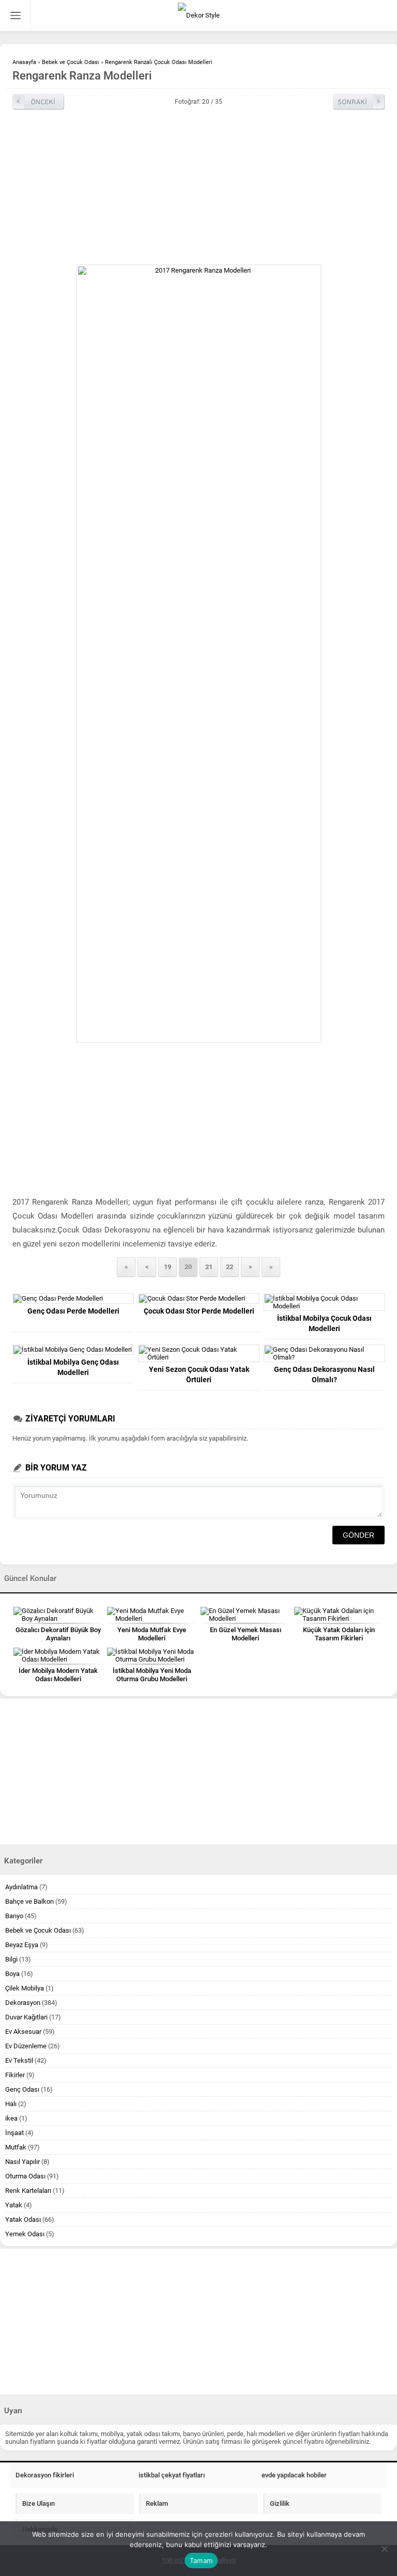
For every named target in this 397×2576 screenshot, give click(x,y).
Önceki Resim (38, 102)
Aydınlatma (21, 1887)
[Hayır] (384, 2549)
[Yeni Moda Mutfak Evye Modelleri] (152, 1615)
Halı (11, 2104)
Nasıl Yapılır (22, 2162)
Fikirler (15, 2075)
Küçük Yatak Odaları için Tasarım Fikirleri (339, 1634)
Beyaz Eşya (22, 1945)
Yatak (14, 2205)
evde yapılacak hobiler (294, 2475)
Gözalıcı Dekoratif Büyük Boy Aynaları (58, 1634)
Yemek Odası (25, 2234)
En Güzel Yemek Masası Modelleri (246, 1634)
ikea (11, 2118)
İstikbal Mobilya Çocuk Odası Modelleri (324, 1323)
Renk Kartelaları (28, 2191)
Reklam (157, 2503)
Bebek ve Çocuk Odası (71, 62)
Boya (12, 1974)
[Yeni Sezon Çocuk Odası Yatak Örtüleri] (199, 1353)
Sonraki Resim (359, 102)
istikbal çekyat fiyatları (172, 2475)
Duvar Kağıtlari (26, 2017)
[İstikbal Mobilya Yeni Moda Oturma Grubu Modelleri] (152, 1655)
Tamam (201, 2561)
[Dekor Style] (199, 15)
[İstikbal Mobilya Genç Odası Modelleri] (73, 1350)
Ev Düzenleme (26, 2046)
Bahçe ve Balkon (29, 1901)
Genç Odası (22, 2089)
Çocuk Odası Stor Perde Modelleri (199, 1311)
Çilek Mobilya (25, 1988)
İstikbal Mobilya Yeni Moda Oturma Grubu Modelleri (152, 1675)
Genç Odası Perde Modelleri (73, 1311)
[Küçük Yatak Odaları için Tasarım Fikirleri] (339, 1615)
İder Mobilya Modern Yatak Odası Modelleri (58, 1675)
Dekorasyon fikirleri (45, 2475)
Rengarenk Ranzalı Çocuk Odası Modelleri (159, 62)
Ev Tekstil (19, 2060)
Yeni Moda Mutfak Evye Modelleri (152, 1634)
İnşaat (14, 2133)
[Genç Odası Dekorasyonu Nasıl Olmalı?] (324, 1353)
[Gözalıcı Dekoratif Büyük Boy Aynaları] (58, 1615)
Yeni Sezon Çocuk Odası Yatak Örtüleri (199, 1374)
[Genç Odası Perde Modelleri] (73, 1299)
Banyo (14, 1916)
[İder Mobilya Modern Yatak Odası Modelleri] (58, 1655)
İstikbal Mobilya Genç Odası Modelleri (73, 1367)
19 (167, 1267)
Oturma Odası (25, 2176)
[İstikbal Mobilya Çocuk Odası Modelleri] (324, 1302)
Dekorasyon (23, 2003)
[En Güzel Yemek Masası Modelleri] (245, 1615)
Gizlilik (280, 2503)
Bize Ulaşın (39, 2503)
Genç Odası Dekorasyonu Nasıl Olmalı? (324, 1374)
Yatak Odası (23, 2219)
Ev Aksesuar (23, 2032)
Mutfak (16, 2147)
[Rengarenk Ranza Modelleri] (198, 654)
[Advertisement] (198, 187)
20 (188, 1267)
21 (209, 1267)
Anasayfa (24, 62)
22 (230, 1267)
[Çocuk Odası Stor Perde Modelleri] (199, 1299)
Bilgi (11, 1959)
